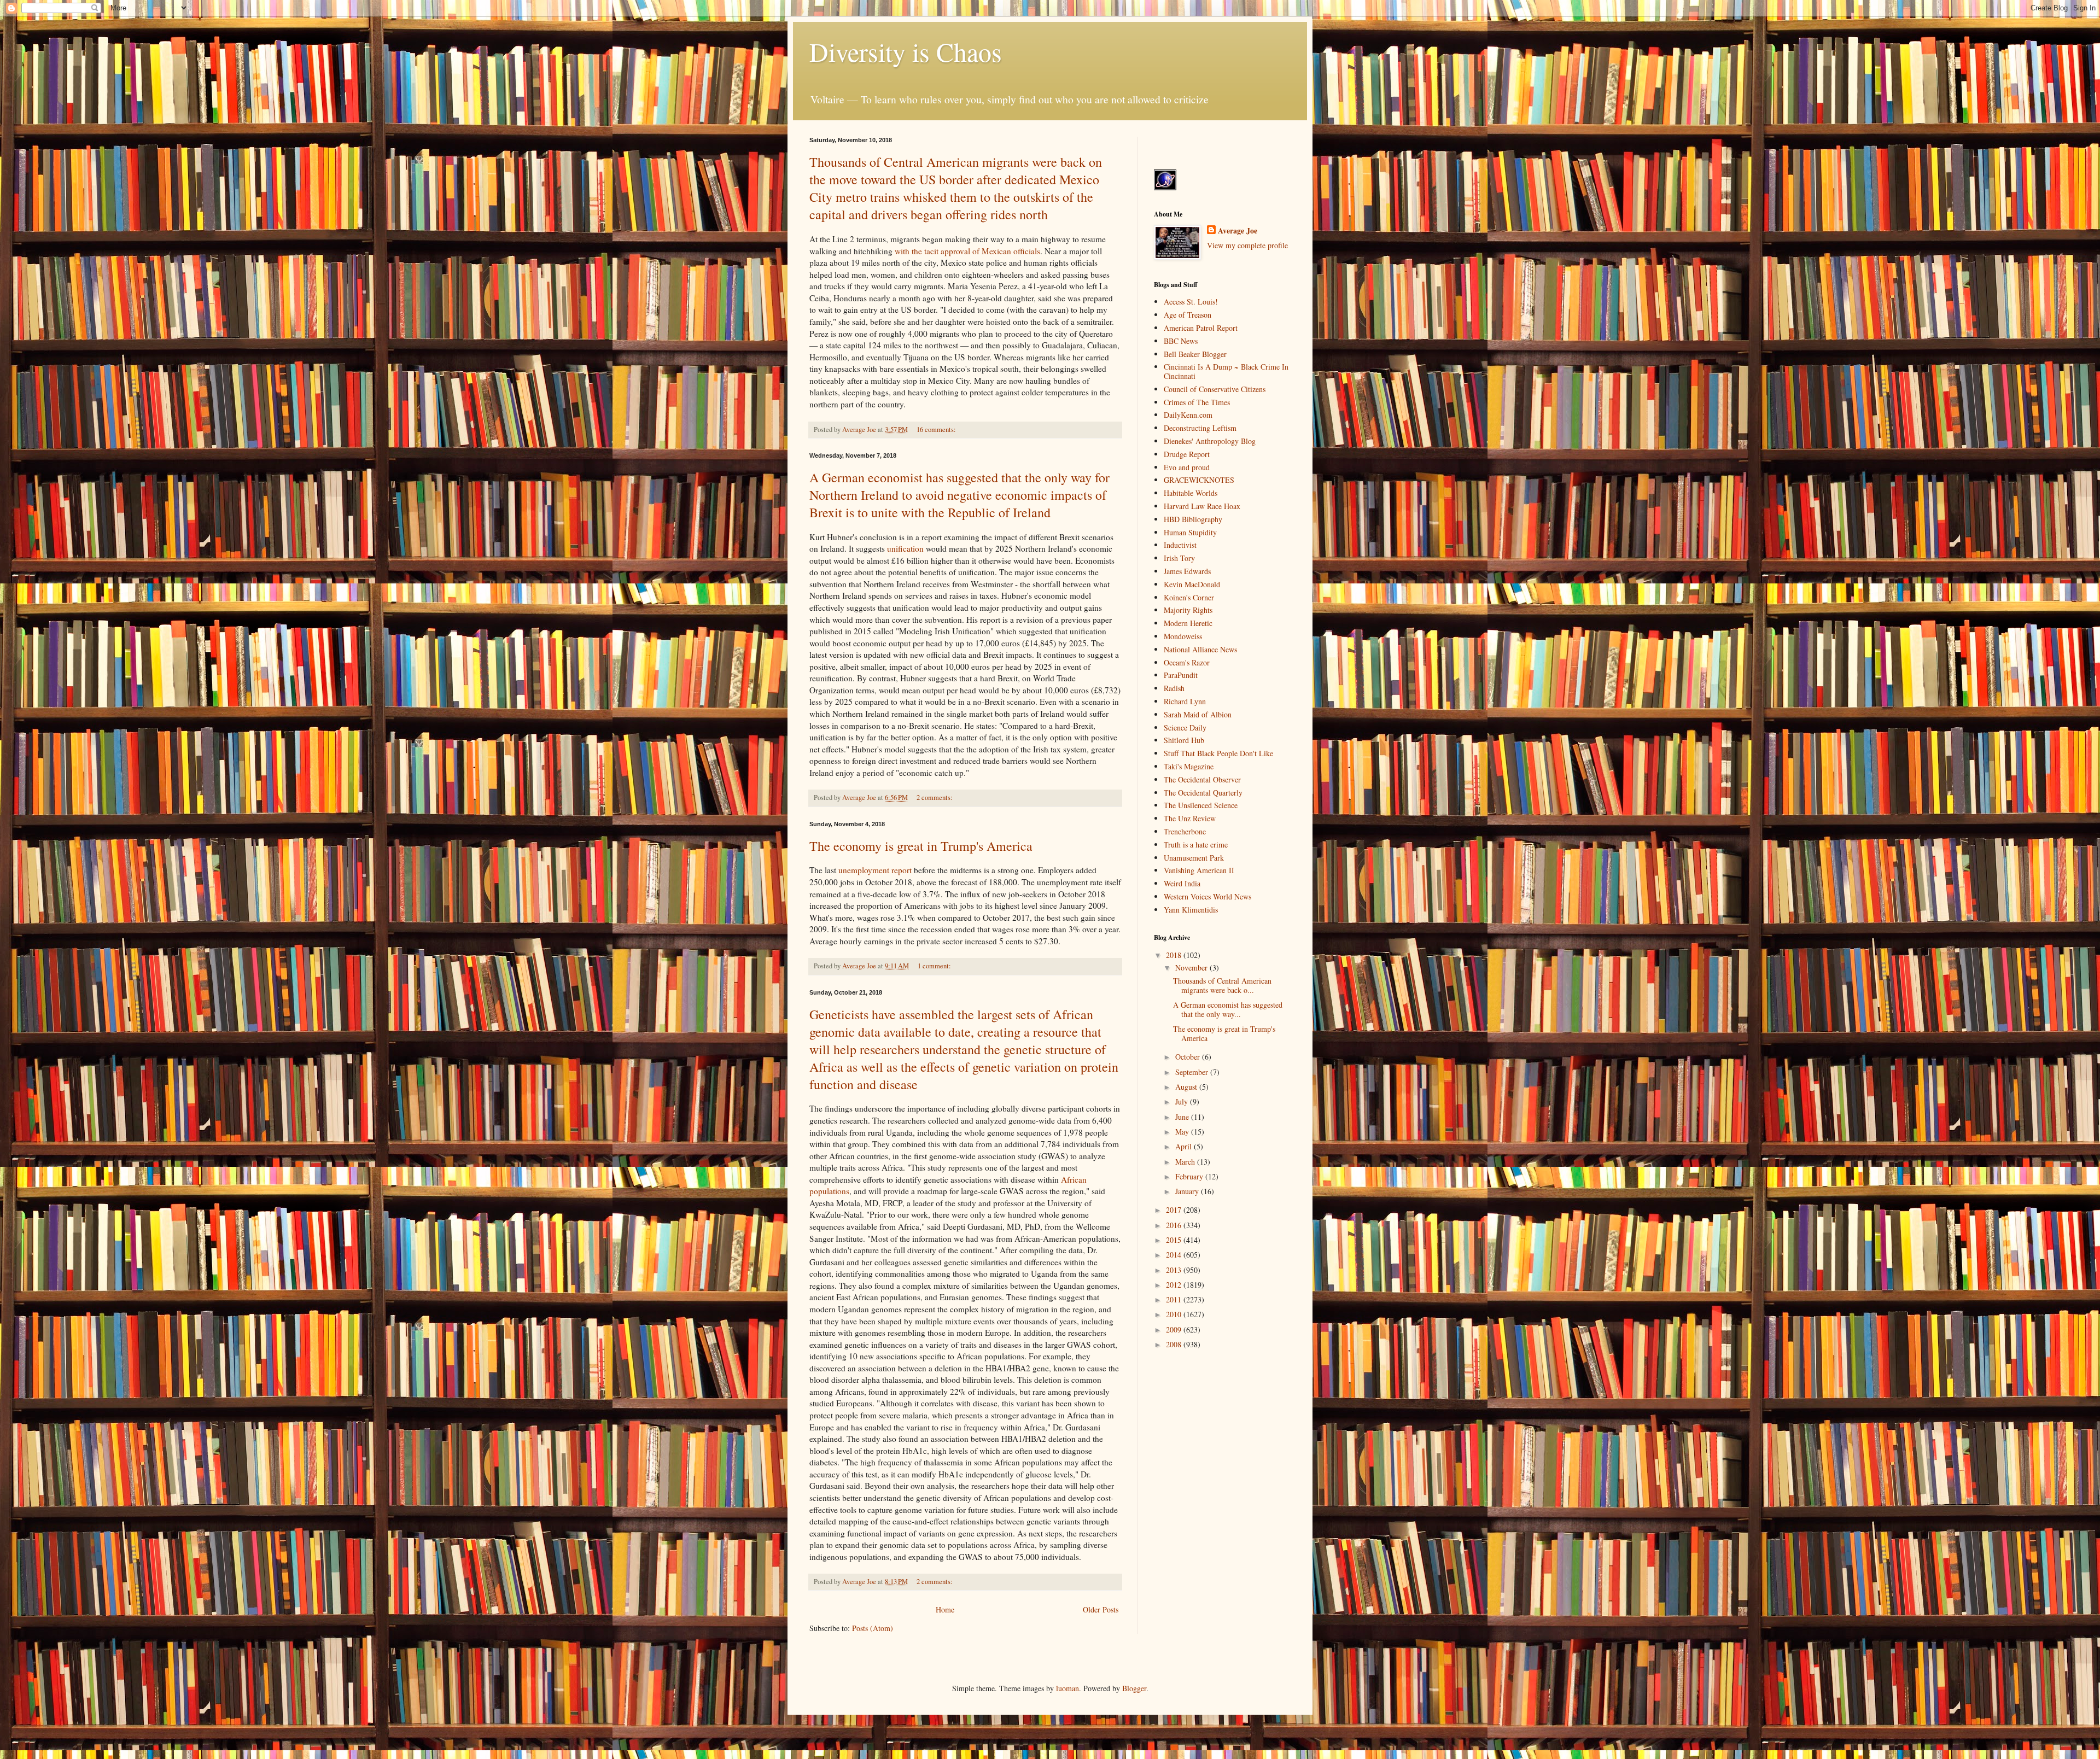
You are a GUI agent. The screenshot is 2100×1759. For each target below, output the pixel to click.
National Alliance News (1200, 649)
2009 (1175, 1330)
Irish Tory (1179, 558)
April (1185, 1146)
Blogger (1134, 1688)
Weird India (1182, 883)
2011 (1175, 1299)
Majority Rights (1188, 610)
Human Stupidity (1190, 532)
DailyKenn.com (1188, 415)
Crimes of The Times (1197, 402)
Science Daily (1185, 727)
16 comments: (937, 429)
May (1183, 1132)
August (1187, 1087)
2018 (1175, 955)
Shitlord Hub (1184, 740)
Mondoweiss (1183, 636)
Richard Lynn (1185, 701)
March (1186, 1162)
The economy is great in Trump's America (921, 846)
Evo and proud (1187, 467)
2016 (1175, 1225)
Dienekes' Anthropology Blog (1210, 441)
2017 (1175, 1210)
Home (945, 1609)
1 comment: (935, 966)
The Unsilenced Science (1201, 805)
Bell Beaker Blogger (1195, 354)
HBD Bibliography (1193, 519)
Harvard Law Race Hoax (1202, 506)
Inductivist (1180, 545)
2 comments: (935, 797)
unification (905, 548)
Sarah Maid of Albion (1198, 714)
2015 (1175, 1240)
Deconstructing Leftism (1200, 428)
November (1192, 968)
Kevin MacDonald (1192, 584)
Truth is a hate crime (1196, 845)
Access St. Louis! (1191, 302)
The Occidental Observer (1202, 779)
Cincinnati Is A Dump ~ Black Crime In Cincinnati (1226, 371)
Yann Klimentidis (1191, 910)
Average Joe (1238, 231)
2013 (1175, 1270)
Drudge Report (1187, 454)
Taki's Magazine (1189, 766)
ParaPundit (1181, 675)
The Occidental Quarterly (1203, 793)
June (1183, 1117)
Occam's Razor (1187, 662)
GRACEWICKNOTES (1199, 480)
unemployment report (875, 870)
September (1193, 1072)
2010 (1175, 1314)
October (1189, 1057)
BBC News (1181, 341)
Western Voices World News (1207, 896)
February (1190, 1176)
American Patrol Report (1201, 328)
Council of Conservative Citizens (1215, 389)
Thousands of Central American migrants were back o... (1222, 985)
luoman (1067, 1688)
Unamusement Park (1194, 858)
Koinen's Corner (1189, 597)
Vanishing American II (1199, 870)
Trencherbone (1185, 831)
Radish (1174, 688)
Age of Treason (1188, 315)
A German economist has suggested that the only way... (1228, 1009)
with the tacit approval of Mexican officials (967, 251)
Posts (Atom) (873, 1628)
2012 (1175, 1285)
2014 (1175, 1255)
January (1188, 1191)
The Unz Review (1190, 818)
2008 (1175, 1344)
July (1183, 1101)
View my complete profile (1247, 245)
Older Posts (1101, 1609)
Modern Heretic (1188, 623)
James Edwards (1187, 571)
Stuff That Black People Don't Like (1218, 753)
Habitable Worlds (1191, 493)
